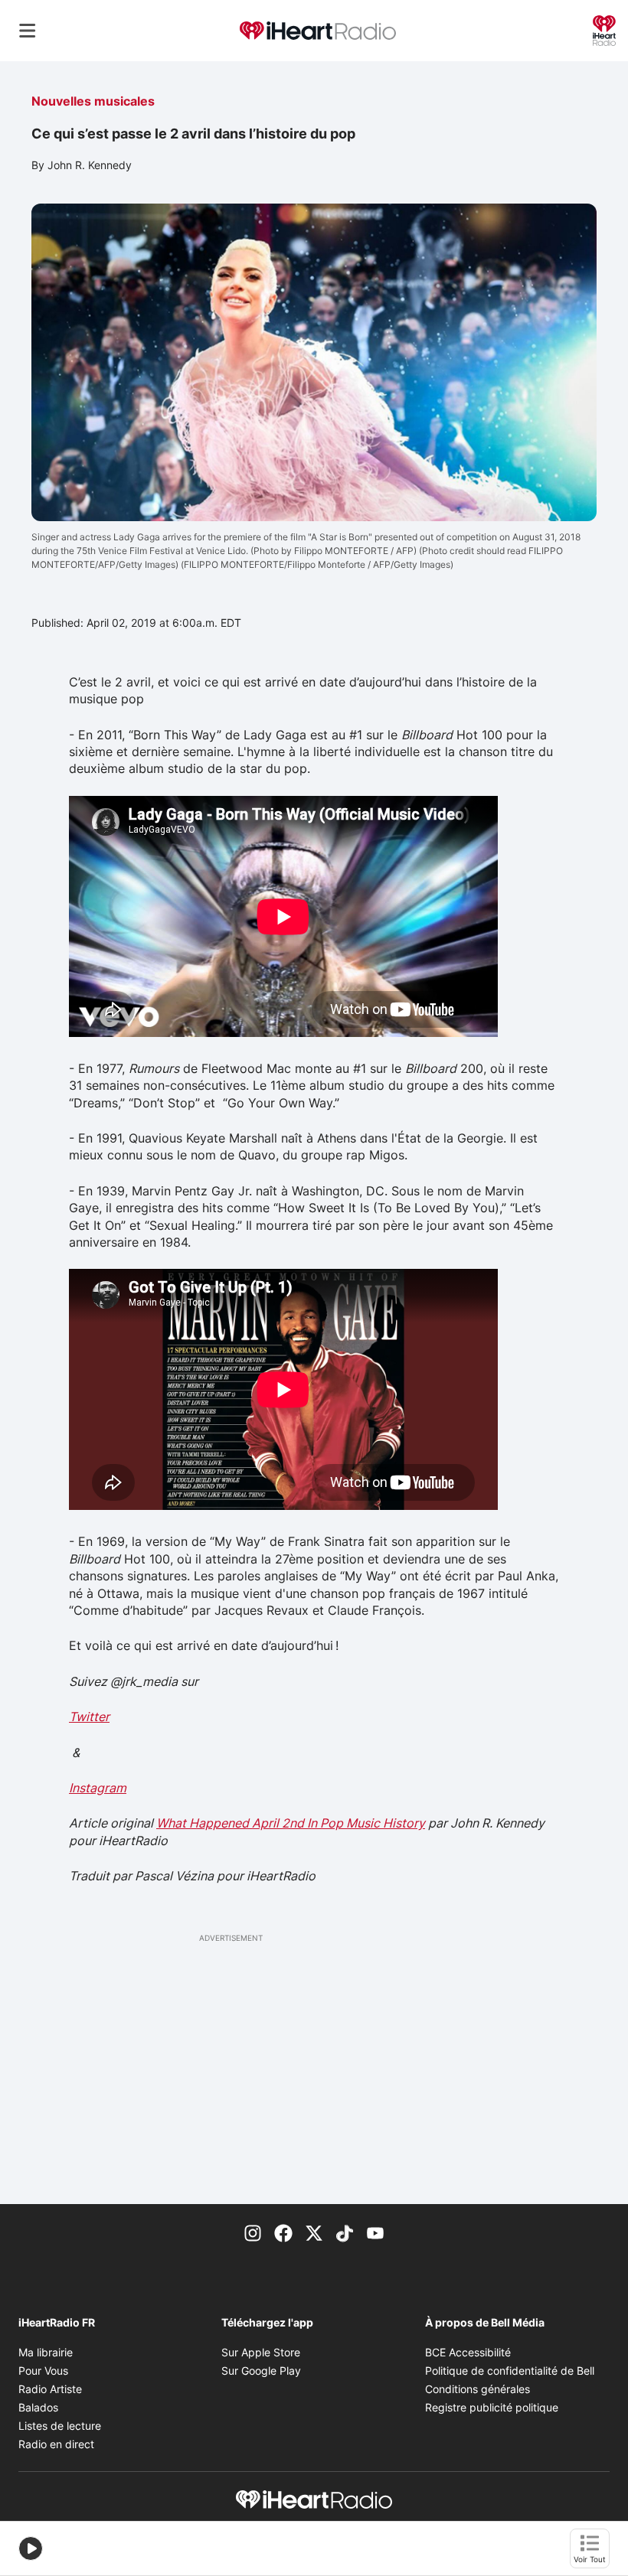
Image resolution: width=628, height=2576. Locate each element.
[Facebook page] (283, 2232)
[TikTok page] (345, 2232)
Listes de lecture (60, 2426)
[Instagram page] (253, 2232)
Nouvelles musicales (93, 101)
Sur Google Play (261, 2371)
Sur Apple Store (261, 2352)
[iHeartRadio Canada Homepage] (318, 31)
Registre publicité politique (492, 2407)
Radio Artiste (50, 2389)
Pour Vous (43, 2371)
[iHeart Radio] (604, 29)
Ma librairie (46, 2352)
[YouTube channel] (375, 2232)
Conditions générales (478, 2389)
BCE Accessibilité (468, 2352)
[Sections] (28, 31)
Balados (38, 2407)
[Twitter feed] (314, 2232)
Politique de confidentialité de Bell (510, 2371)
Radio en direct (56, 2444)
